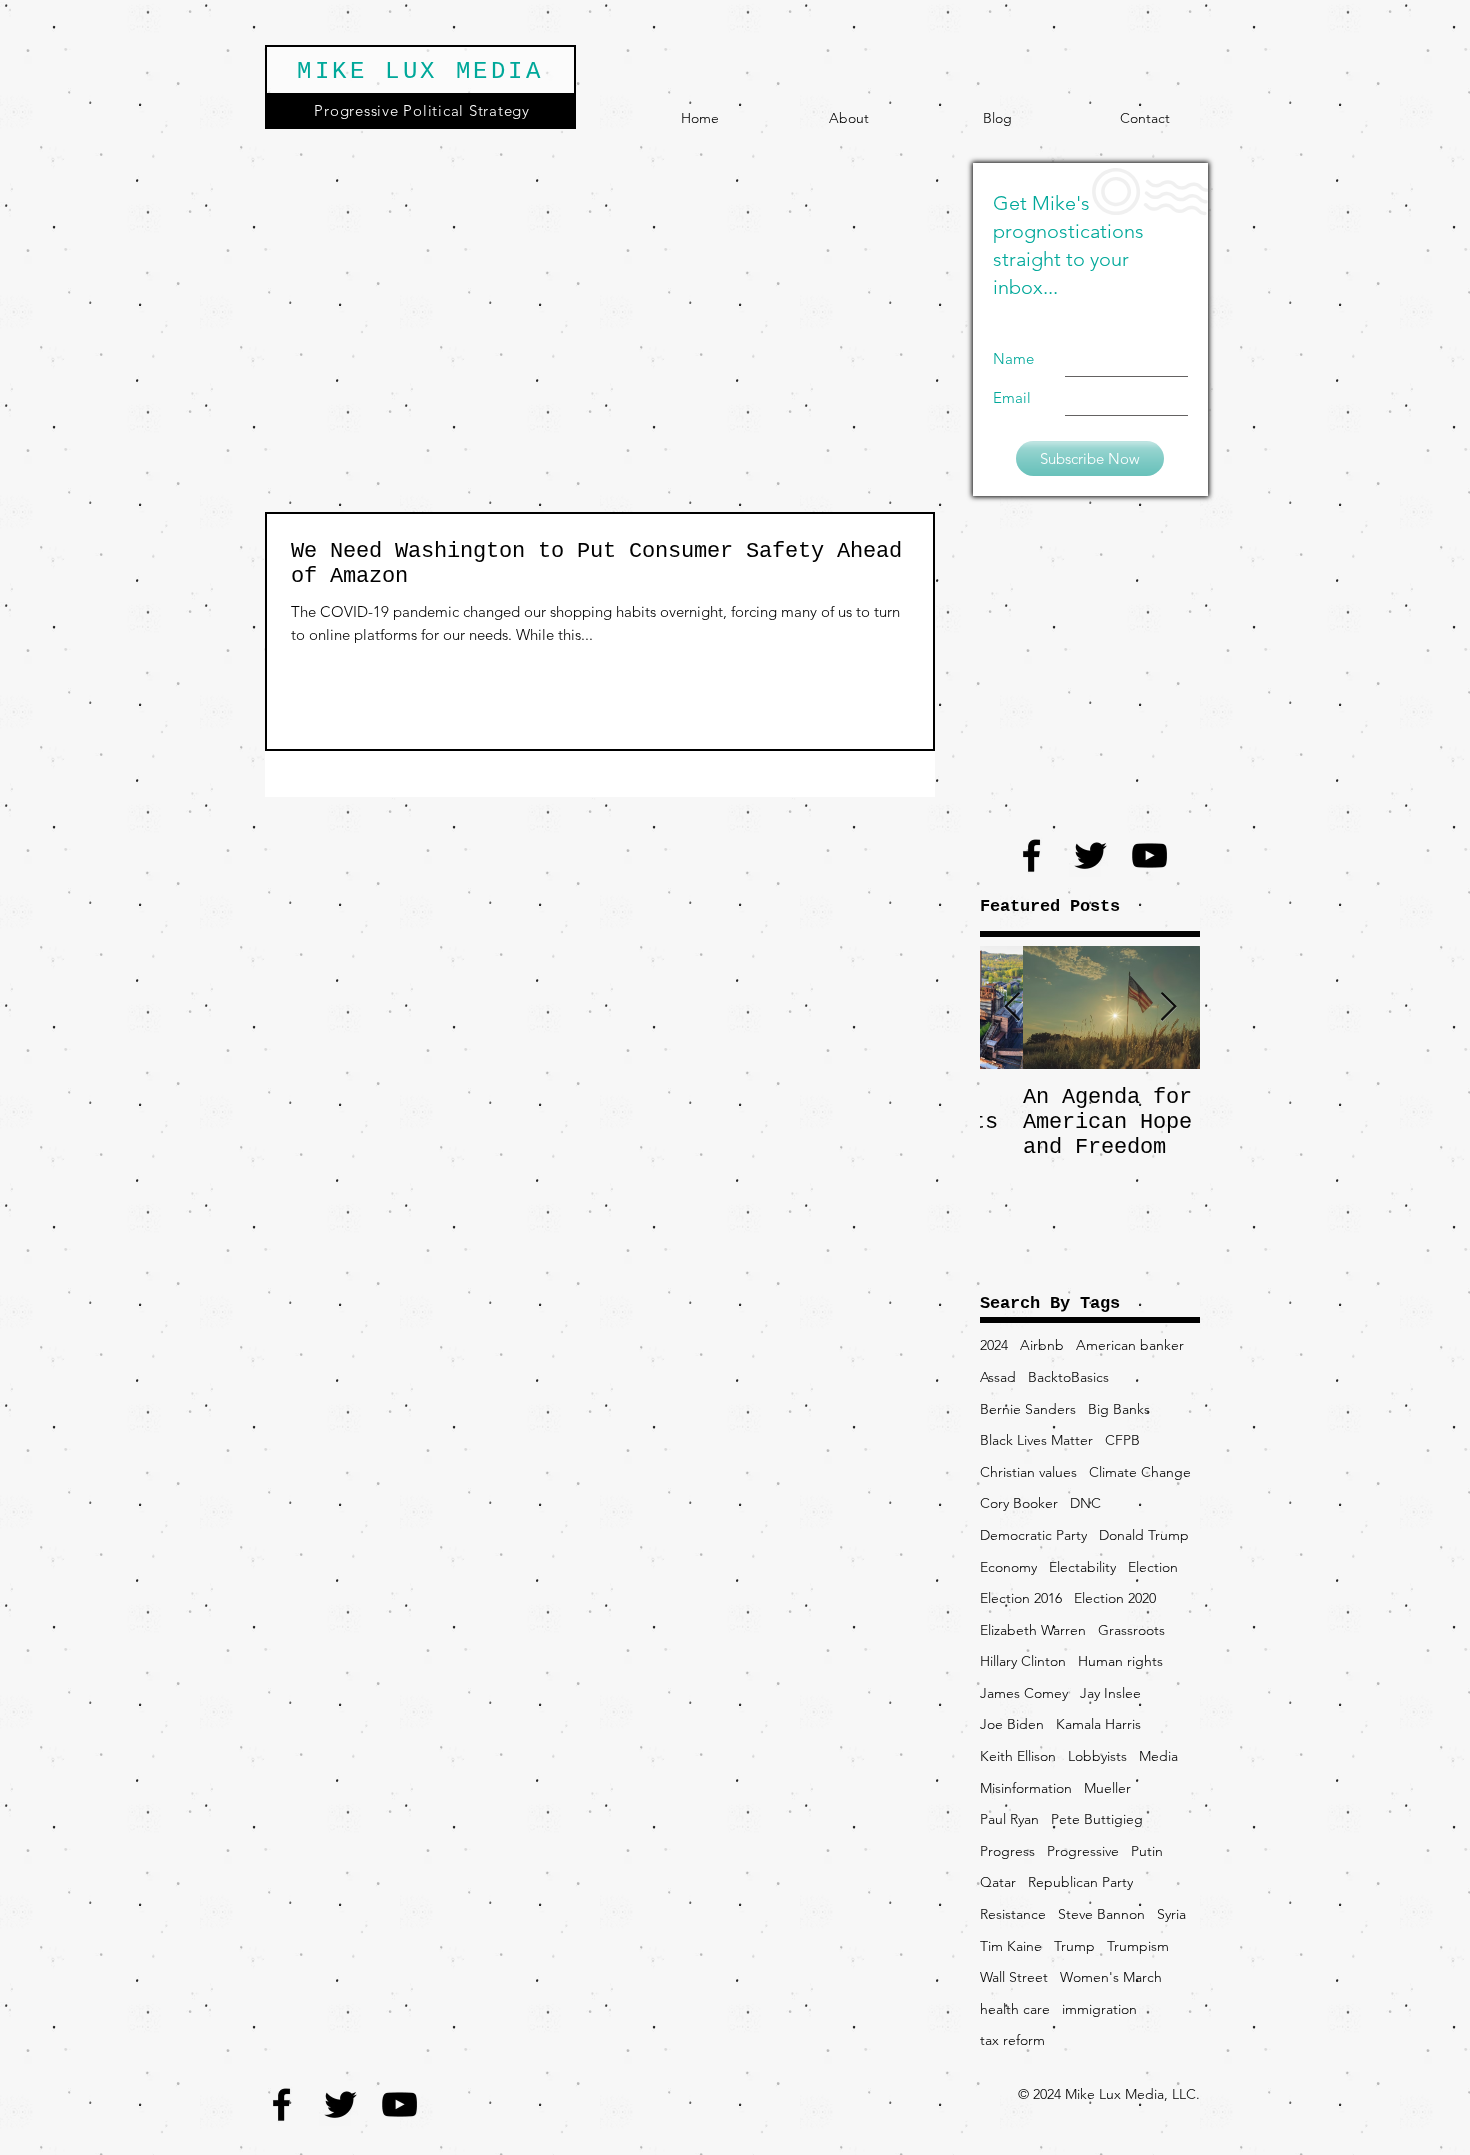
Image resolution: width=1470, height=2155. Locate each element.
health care (1015, 2009)
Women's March (1111, 1977)
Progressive (1083, 1851)
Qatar (998, 1882)
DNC (1085, 1503)
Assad (998, 1377)
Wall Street (1014, 1977)
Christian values (1028, 1472)
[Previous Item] (1012, 1007)
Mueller (1107, 1788)
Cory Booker (1019, 1503)
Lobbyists (1097, 1756)
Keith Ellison (1018, 1756)
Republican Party (1080, 1882)
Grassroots (1131, 1630)
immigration (1099, 2009)
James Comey (1024, 1693)
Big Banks (1119, 1409)
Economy (1008, 1567)
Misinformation (1026, 1788)
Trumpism (1138, 1946)
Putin (1147, 1851)
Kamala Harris (1098, 1724)
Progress (1007, 1851)
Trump (1074, 1946)
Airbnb (1042, 1345)
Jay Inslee (1110, 1693)
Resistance (1013, 1914)
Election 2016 (1021, 1598)
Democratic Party (1033, 1535)
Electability (1082, 1567)
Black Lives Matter (1036, 1440)
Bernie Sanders (1028, 1409)
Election (1153, 1567)
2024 (994, 1345)
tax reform (1012, 2040)
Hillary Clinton (1023, 1661)
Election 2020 (1115, 1598)
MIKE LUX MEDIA (420, 71)
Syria (1171, 1914)
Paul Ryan (1009, 1819)
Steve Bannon (1101, 1914)
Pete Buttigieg (1097, 1819)
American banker (1130, 1345)
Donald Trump (1144, 1535)
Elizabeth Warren (1033, 1630)
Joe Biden (1012, 1724)
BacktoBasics (1068, 1377)
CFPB (1122, 1440)
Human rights (1120, 1661)
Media (1158, 1756)
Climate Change (1140, 1472)
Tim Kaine (1011, 1946)
